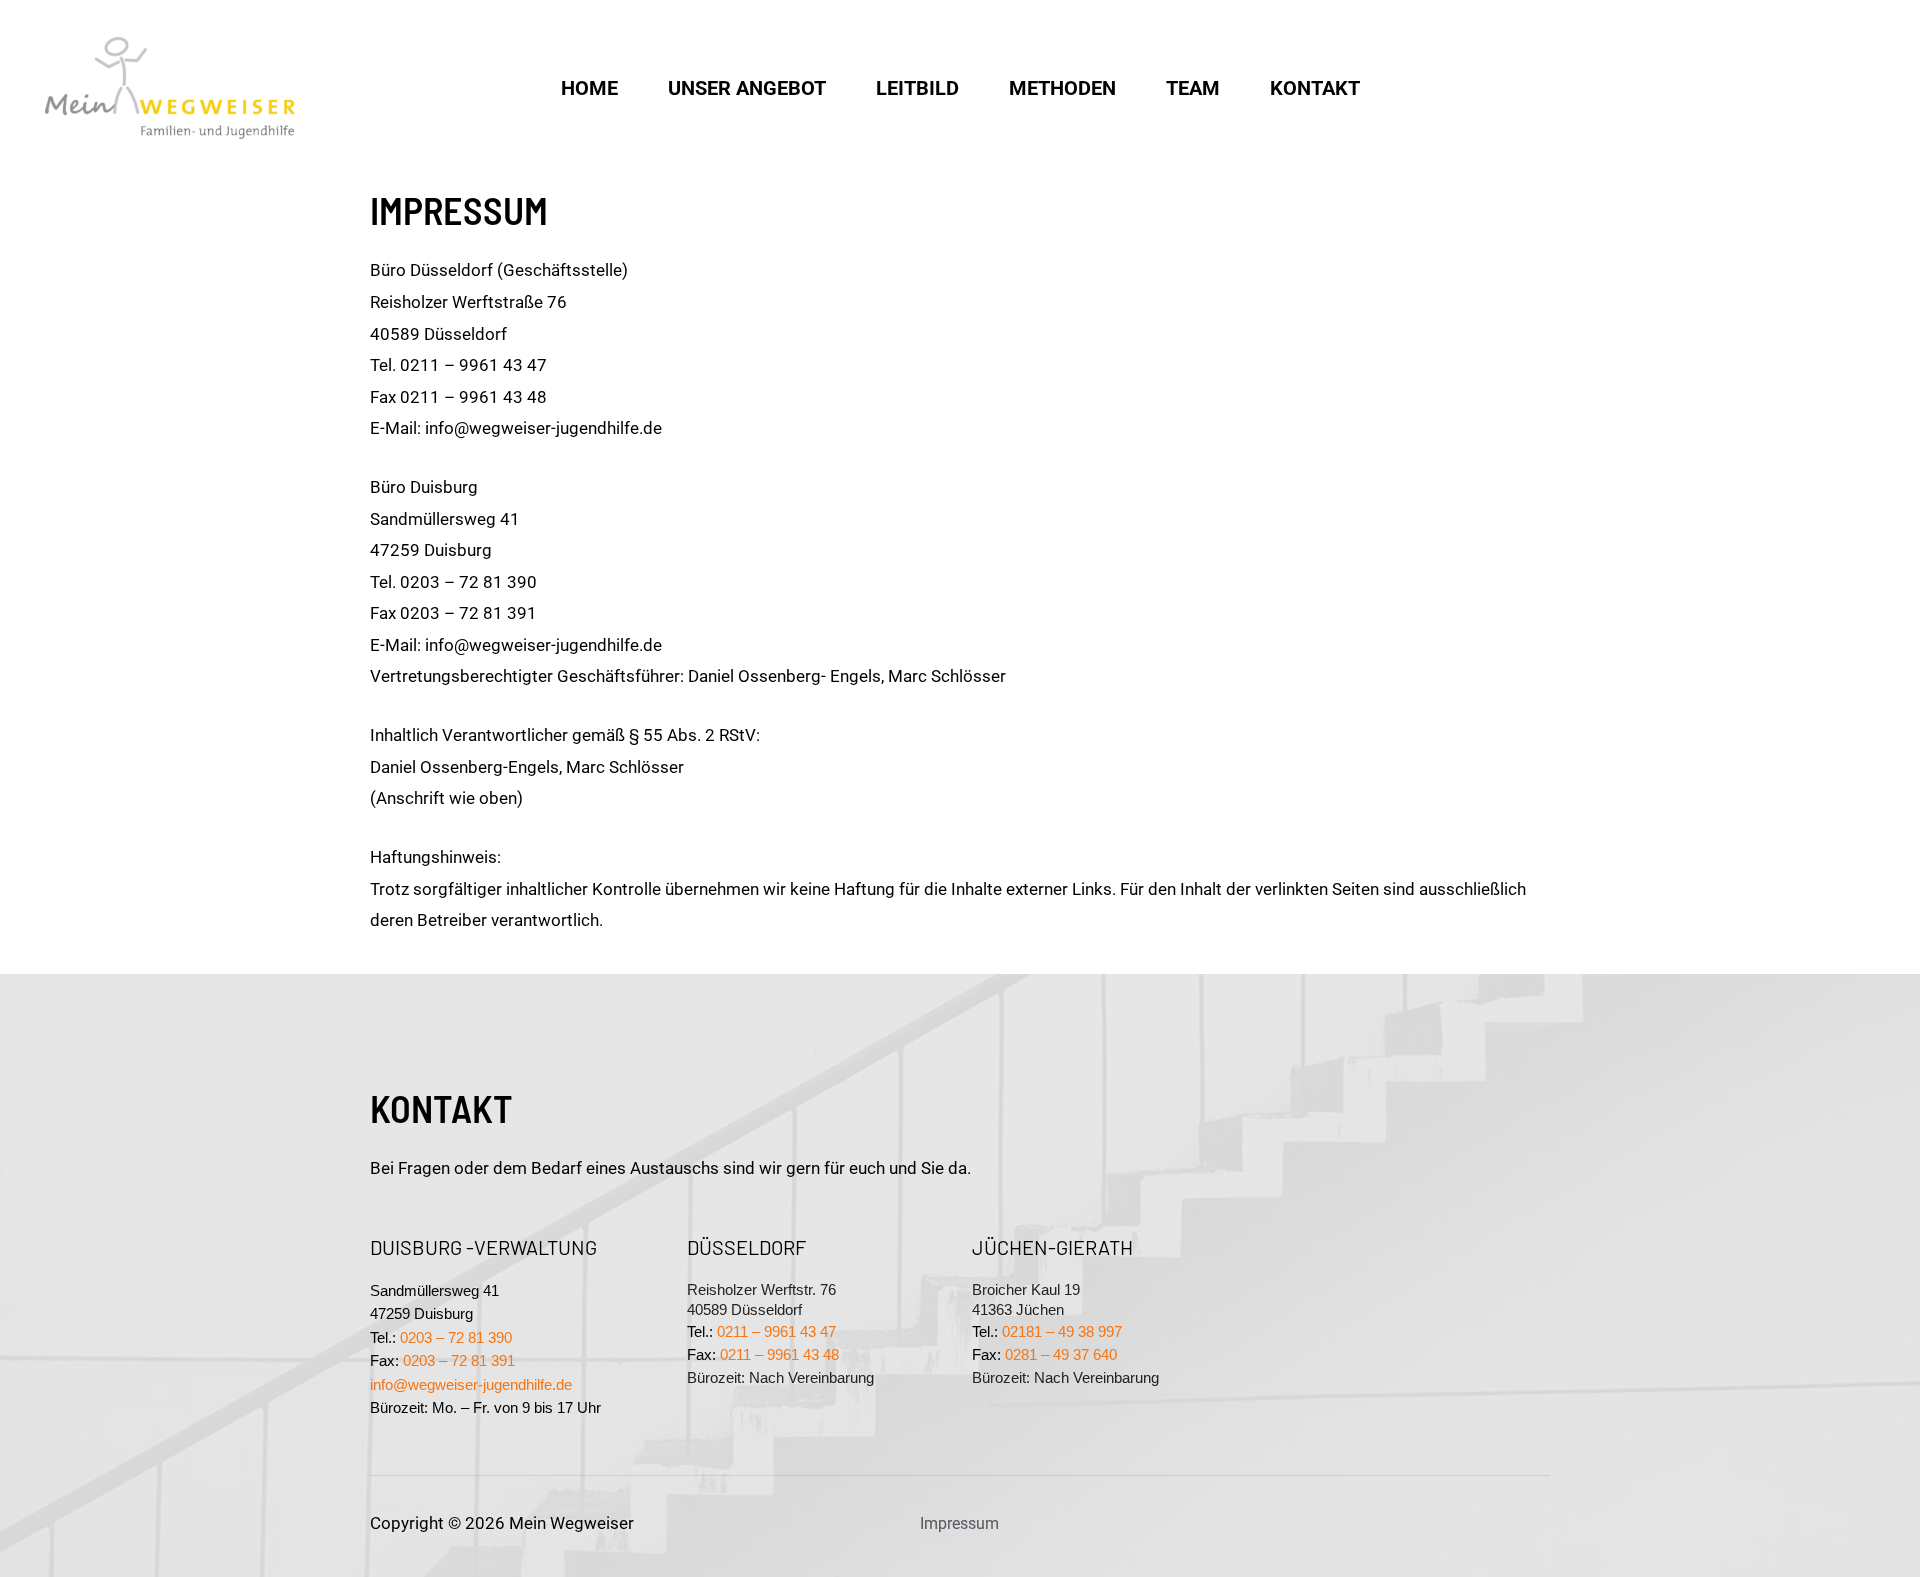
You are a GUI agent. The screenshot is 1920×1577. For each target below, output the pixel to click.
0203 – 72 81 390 (456, 1338)
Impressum (959, 1523)
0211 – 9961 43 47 (776, 1332)
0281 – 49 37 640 (1061, 1355)
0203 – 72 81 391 (459, 1361)
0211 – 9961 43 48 (779, 1355)
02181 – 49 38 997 (1062, 1332)
